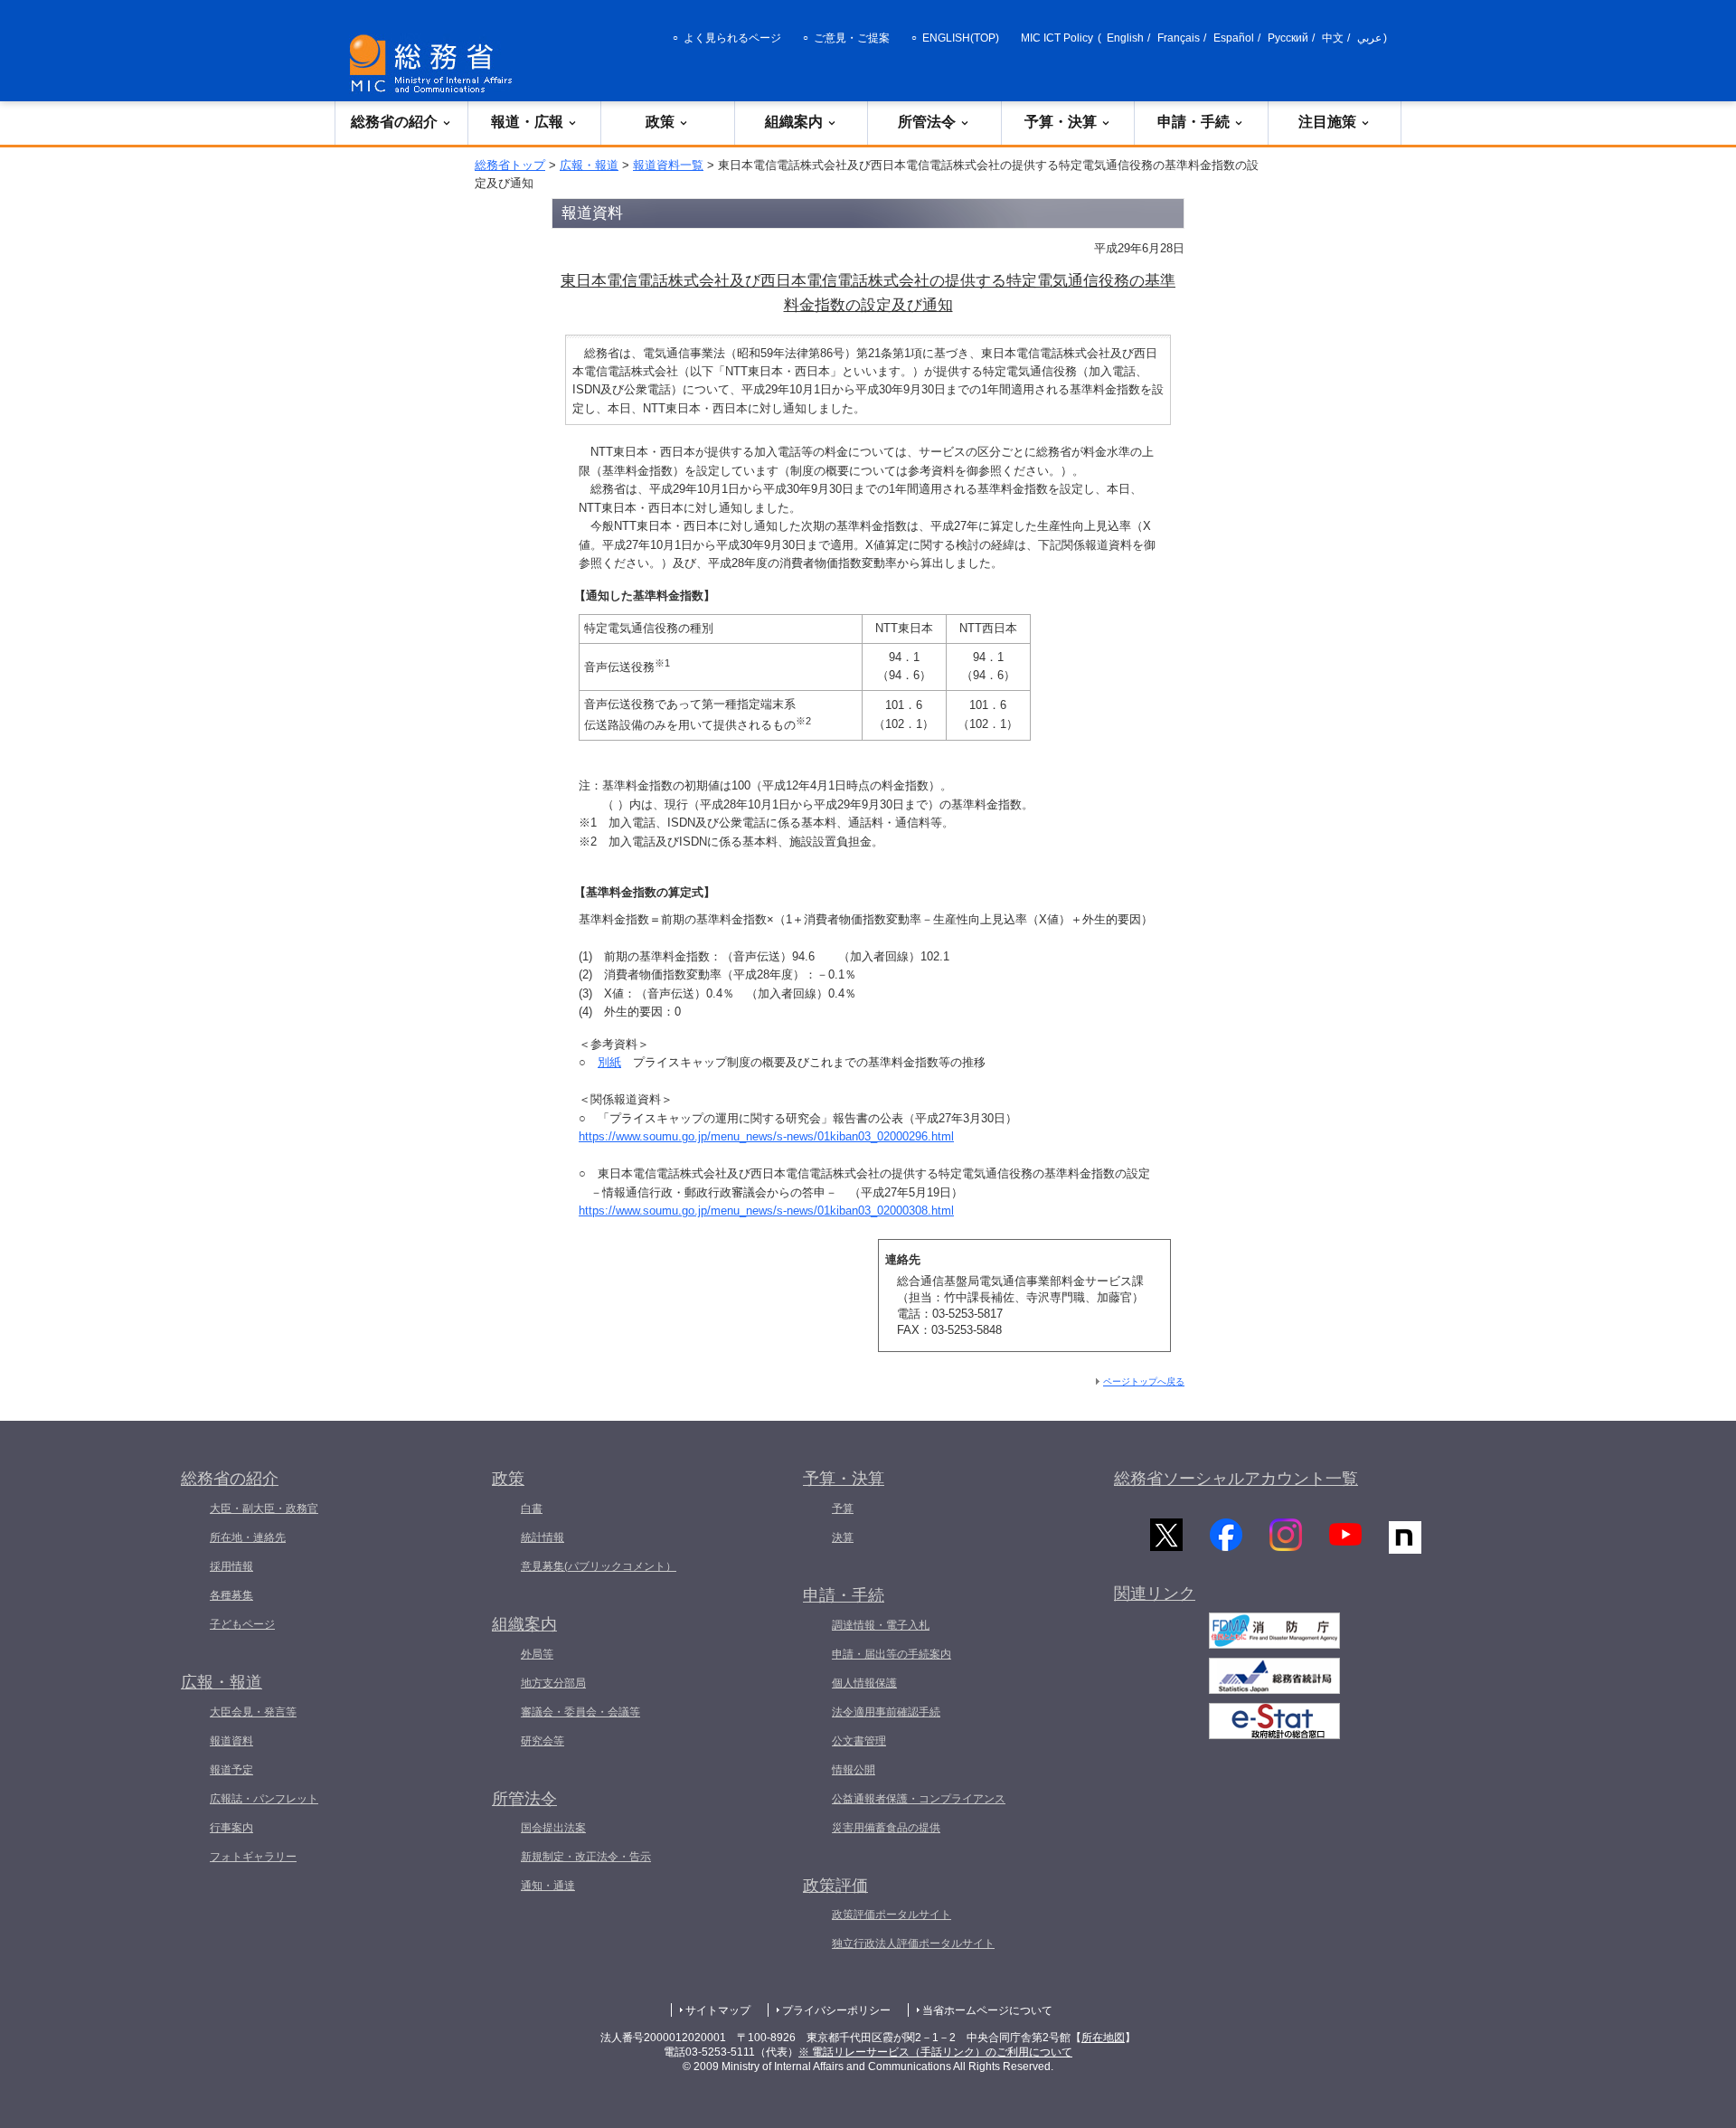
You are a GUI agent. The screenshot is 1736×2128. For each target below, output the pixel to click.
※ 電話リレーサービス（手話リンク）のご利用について (935, 2052)
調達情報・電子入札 (881, 1625)
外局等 (537, 1654)
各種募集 (231, 1595)
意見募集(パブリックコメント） (599, 1566)
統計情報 (542, 1537)
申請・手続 (1193, 122)
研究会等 (542, 1741)
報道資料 (231, 1741)
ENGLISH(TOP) (961, 38)
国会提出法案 (553, 1828)
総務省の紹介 (394, 122)
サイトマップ (718, 2010)
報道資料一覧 (668, 165)
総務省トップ (510, 165)
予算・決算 (1061, 122)
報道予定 (231, 1770)
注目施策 (1327, 122)
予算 (843, 1509)
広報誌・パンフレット (264, 1799)
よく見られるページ (732, 38)
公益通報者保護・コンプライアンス (919, 1799)
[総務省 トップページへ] (435, 64)
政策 (660, 122)
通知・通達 (548, 1886)
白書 (532, 1509)
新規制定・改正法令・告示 (586, 1857)
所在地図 (1103, 2038)
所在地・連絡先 (248, 1537)
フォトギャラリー (253, 1857)
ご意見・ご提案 (852, 38)
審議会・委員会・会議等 (580, 1712)
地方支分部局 (553, 1683)
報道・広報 (527, 122)
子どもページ (242, 1624)
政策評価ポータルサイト (892, 1915)
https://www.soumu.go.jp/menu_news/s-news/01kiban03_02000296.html (766, 1136)
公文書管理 (859, 1741)
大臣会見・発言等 (253, 1712)
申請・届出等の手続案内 (892, 1654)
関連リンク (1155, 1594)
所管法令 (927, 122)
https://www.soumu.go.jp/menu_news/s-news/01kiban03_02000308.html (766, 1211)
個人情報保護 (864, 1683)
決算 (843, 1537)
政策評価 (835, 1886)
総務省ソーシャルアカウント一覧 (1236, 1479)
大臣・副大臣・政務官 (264, 1509)
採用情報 (231, 1566)
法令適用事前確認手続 (886, 1712)
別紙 (609, 1062)
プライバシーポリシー (836, 2010)
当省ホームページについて (987, 2010)
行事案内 (231, 1828)
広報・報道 (589, 165)
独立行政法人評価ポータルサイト (913, 1944)
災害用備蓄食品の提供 (886, 1828)
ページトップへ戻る (1144, 1381)
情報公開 (854, 1770)
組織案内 (794, 122)
